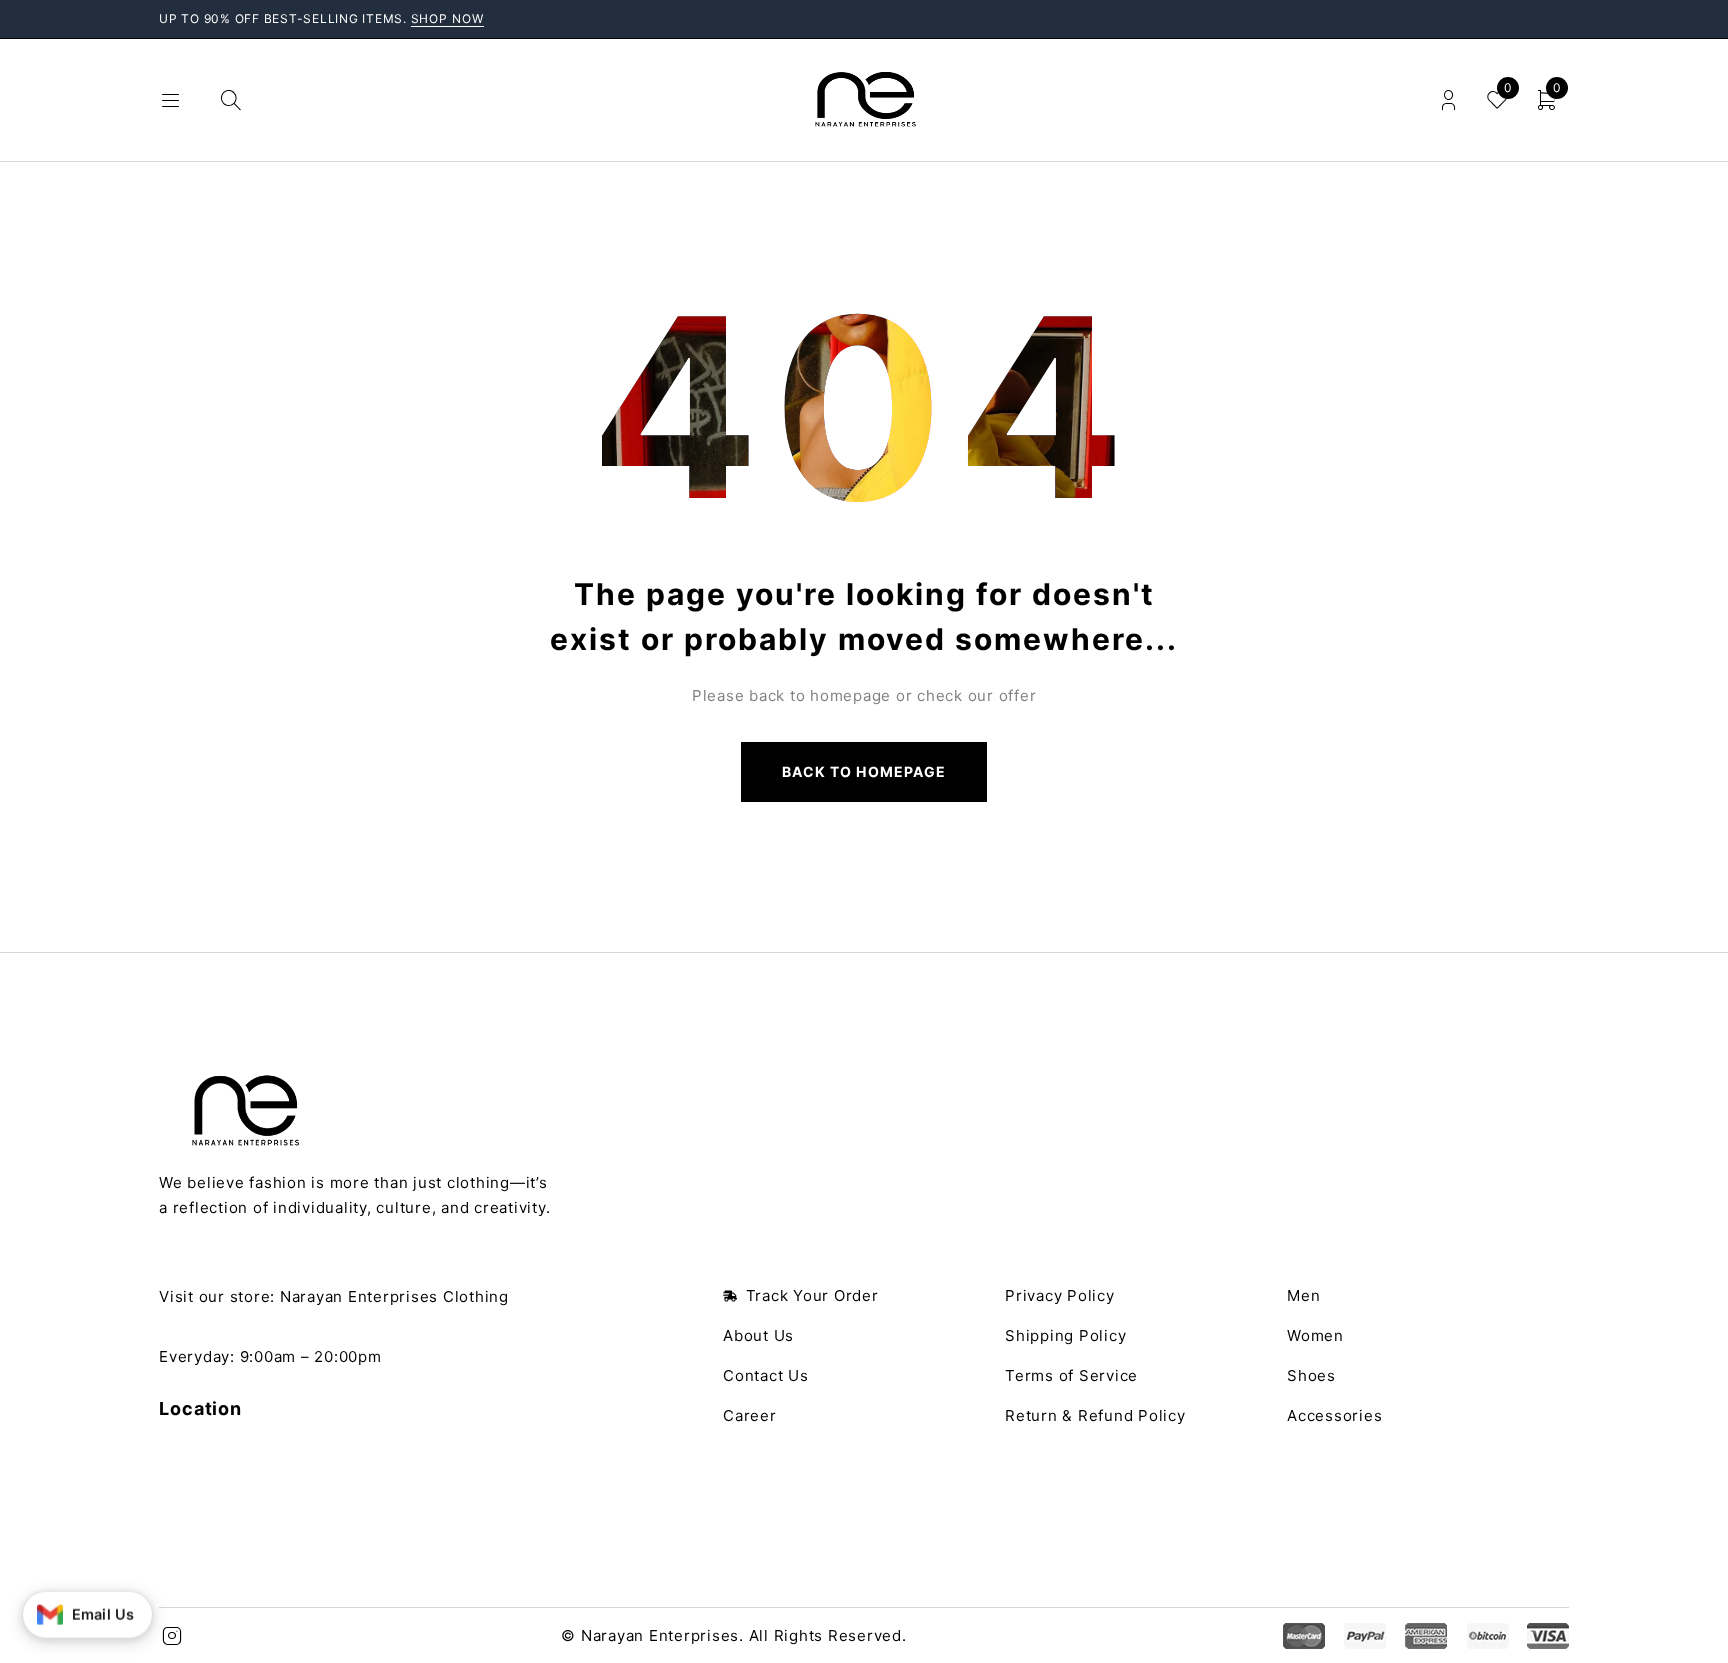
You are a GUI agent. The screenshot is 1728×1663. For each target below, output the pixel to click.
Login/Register (1448, 100)
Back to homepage (864, 771)
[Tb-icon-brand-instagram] (172, 1636)
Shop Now (447, 18)
